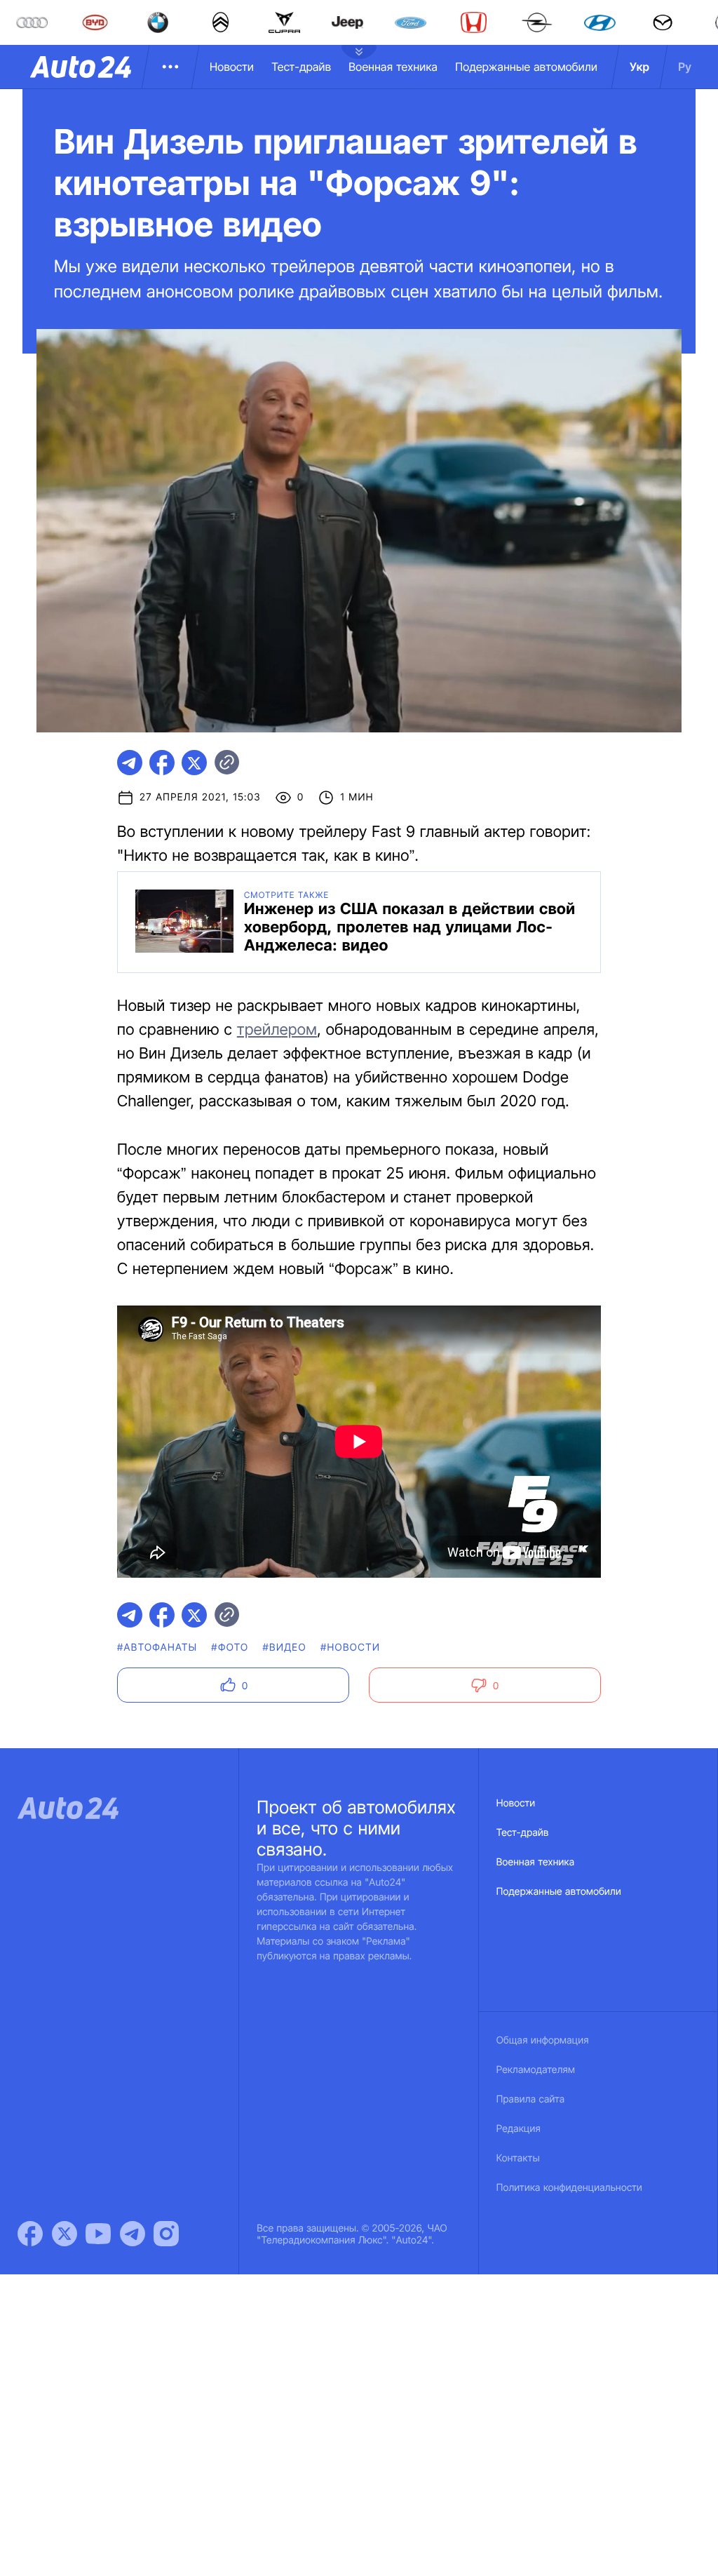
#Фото (230, 1648)
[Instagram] (166, 2234)
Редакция (519, 2129)
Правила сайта (531, 2099)
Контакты (518, 2158)
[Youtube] (98, 2234)
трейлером (277, 1030)
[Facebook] (30, 2234)
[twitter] (194, 763)
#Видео (284, 1648)
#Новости (350, 1648)
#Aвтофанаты (157, 1648)
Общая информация (543, 2040)
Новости (232, 67)
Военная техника (393, 67)
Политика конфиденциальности (569, 2188)
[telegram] (130, 763)
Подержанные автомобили (526, 67)
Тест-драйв (301, 67)
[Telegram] (133, 2234)
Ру (685, 67)
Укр (639, 67)
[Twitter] (65, 2234)
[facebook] (162, 763)
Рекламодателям (536, 2070)
